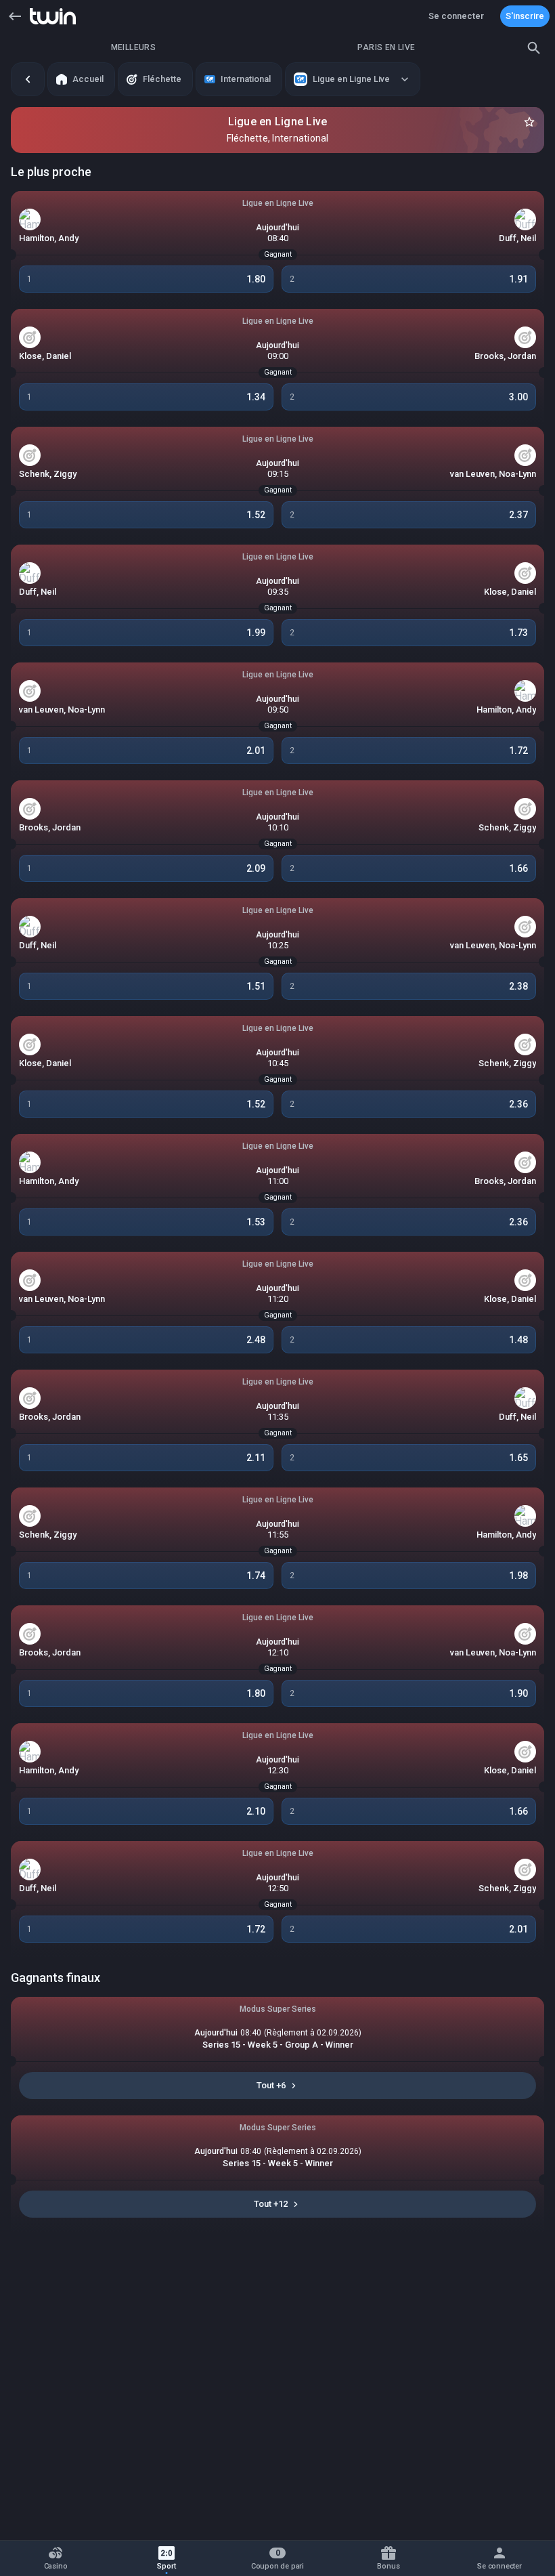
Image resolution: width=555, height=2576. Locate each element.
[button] (15, 16)
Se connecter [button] (456, 16)
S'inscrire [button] (525, 16)
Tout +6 (271, 2085)
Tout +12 (271, 2204)
